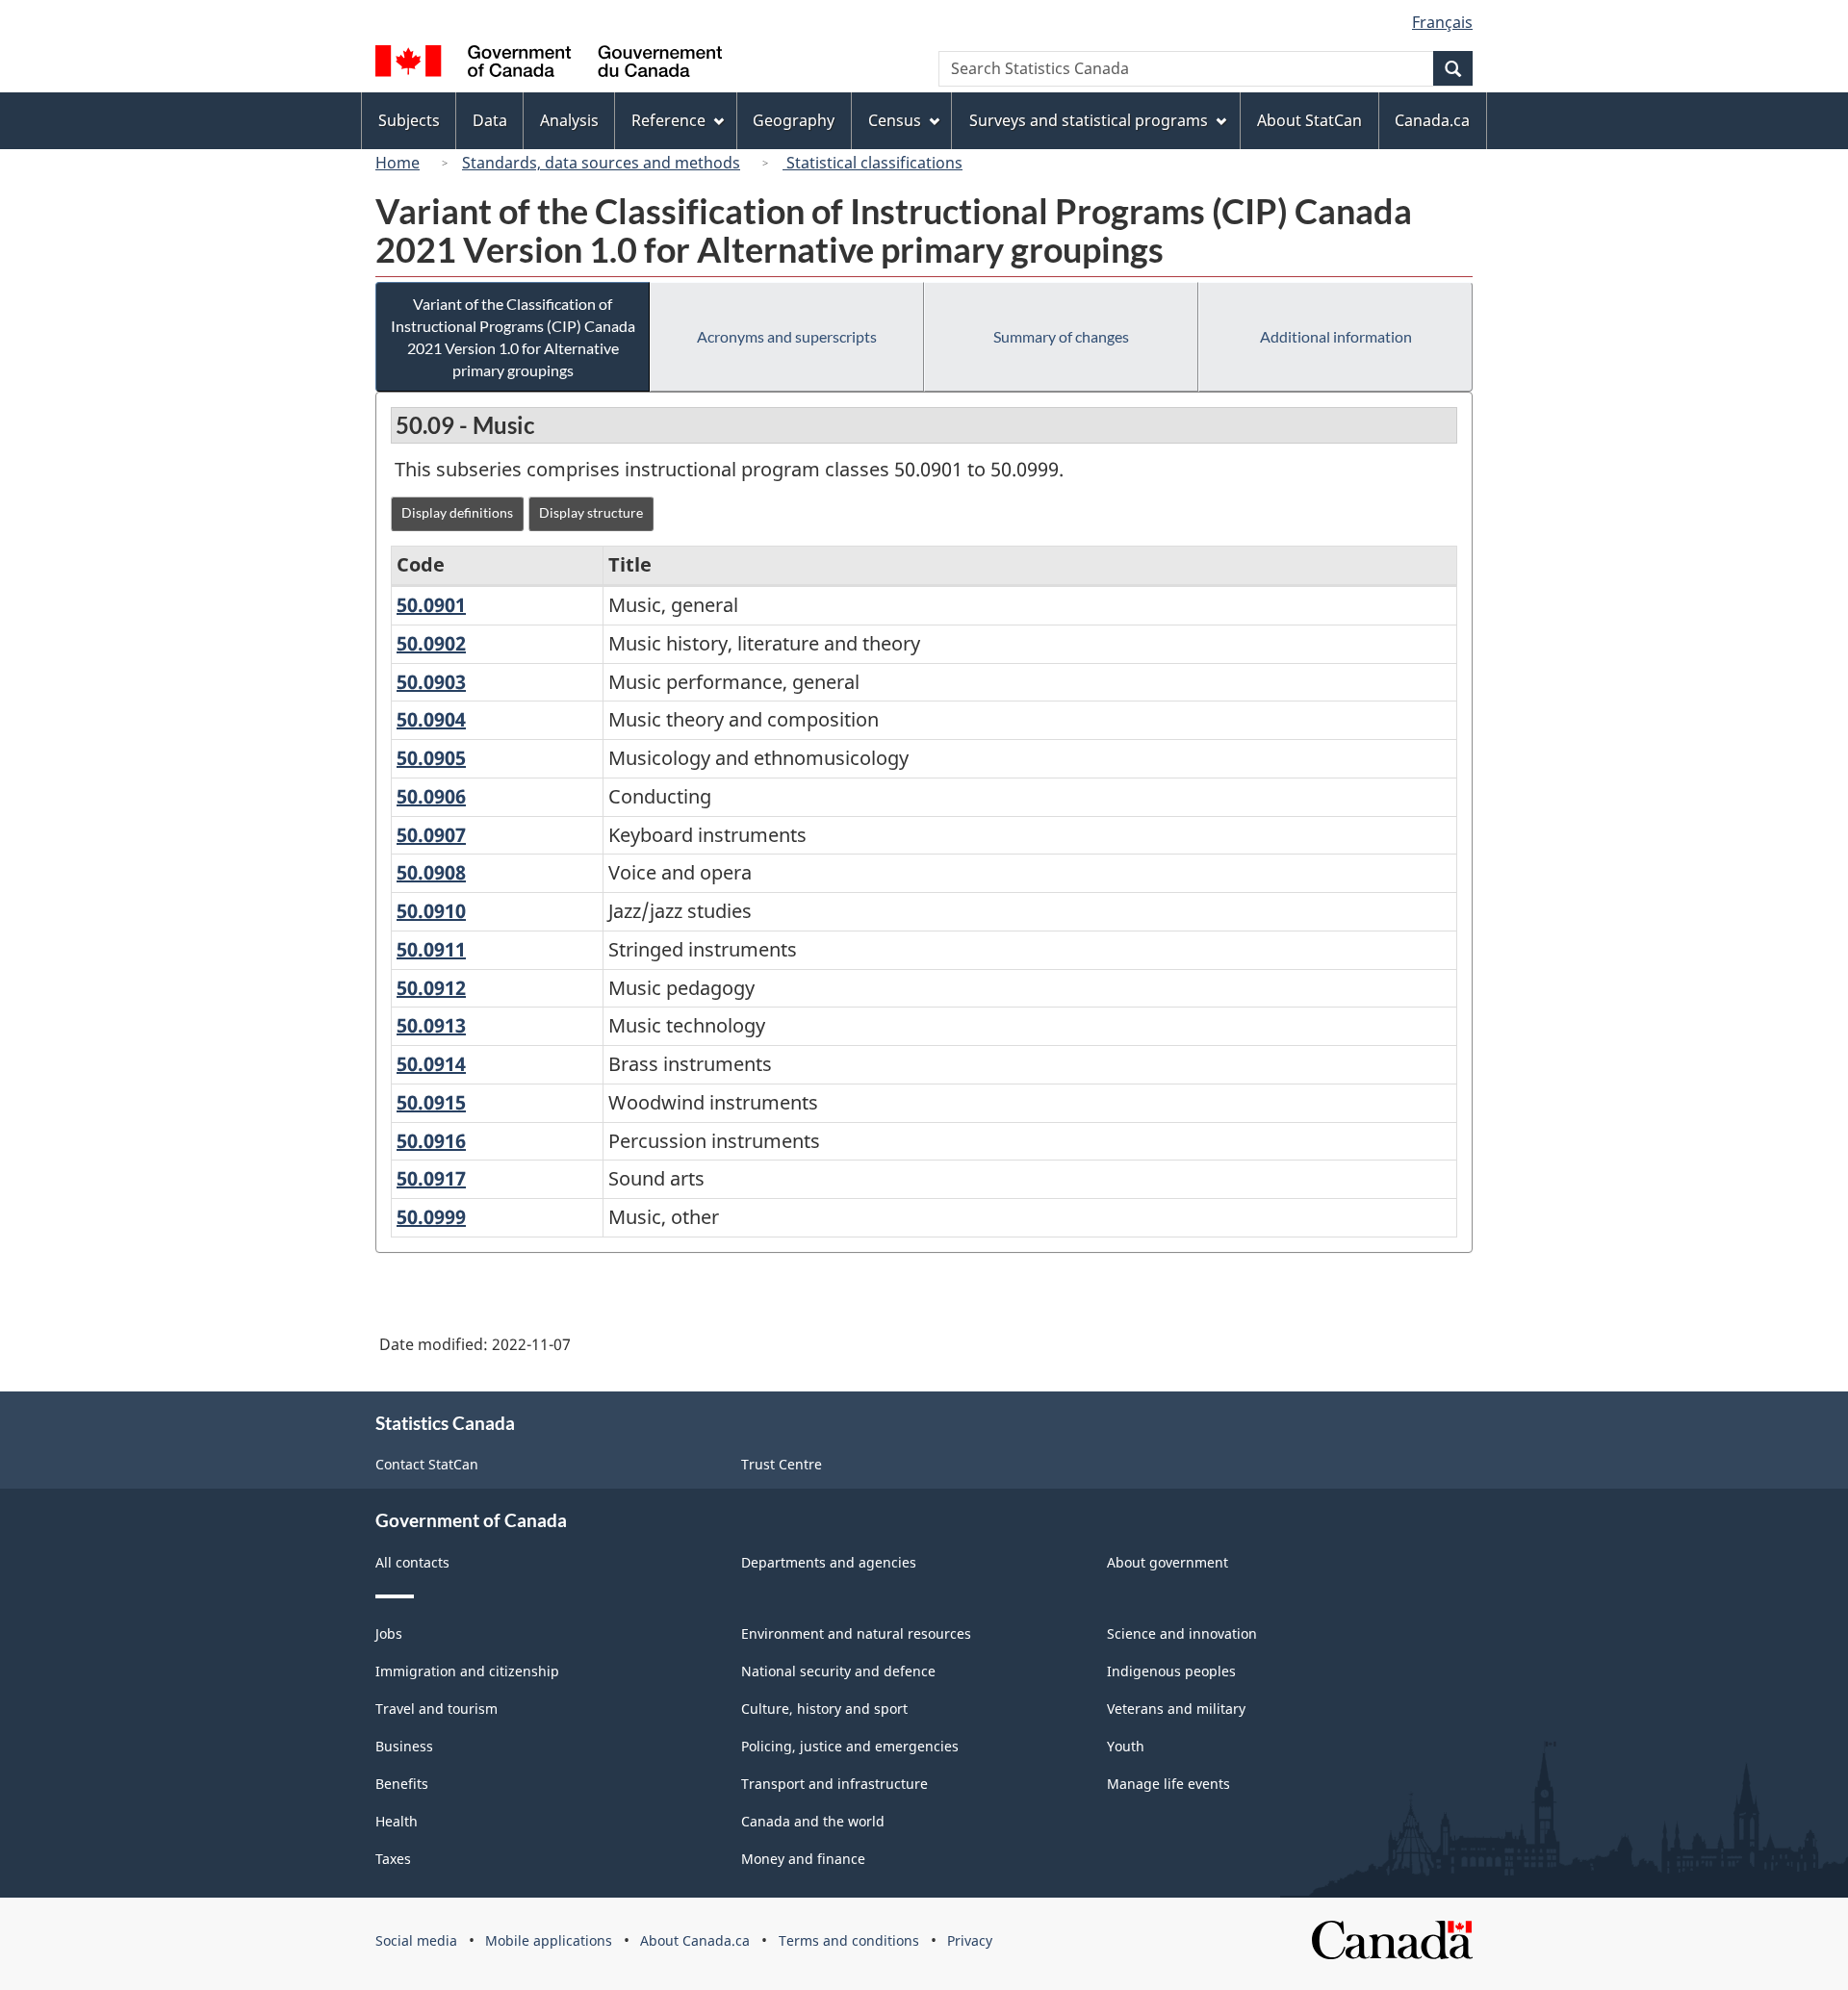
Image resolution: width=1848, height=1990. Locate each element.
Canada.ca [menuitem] (1432, 120)
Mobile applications (549, 1940)
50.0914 (431, 1064)
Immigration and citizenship (467, 1671)
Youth (1126, 1746)
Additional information (1336, 336)
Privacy (970, 1940)
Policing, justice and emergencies (850, 1746)
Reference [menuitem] (668, 120)
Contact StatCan (427, 1464)
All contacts (412, 1562)
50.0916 (431, 1141)
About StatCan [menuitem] (1309, 120)
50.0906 (431, 796)
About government (1168, 1562)
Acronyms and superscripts (787, 336)
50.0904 (431, 719)
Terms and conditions (849, 1940)
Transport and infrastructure (834, 1784)
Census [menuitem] (895, 120)
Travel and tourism (436, 1709)
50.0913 (431, 1025)
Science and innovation (1182, 1633)
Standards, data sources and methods (601, 163)
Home (398, 163)
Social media (416, 1940)
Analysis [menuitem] (569, 120)
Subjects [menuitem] (409, 120)
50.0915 (431, 1102)
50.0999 (431, 1217)
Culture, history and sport (824, 1709)
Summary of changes (1061, 336)
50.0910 (431, 911)
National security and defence (838, 1671)
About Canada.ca (695, 1940)
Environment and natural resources (856, 1633)
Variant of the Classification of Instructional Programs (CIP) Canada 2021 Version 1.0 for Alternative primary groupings (513, 337)
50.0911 (431, 949)
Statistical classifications (873, 163)
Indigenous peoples (1171, 1671)
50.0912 (431, 988)
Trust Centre (782, 1464)
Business (404, 1746)
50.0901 (431, 605)
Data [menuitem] (490, 120)
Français (1442, 22)
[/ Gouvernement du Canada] (549, 64)
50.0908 (431, 872)
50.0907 (431, 835)
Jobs (389, 1633)
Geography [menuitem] (794, 120)
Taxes (393, 1859)
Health (397, 1821)
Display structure (591, 512)
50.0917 (431, 1178)
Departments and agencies (829, 1562)
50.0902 (431, 643)
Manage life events (1168, 1784)
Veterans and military (1176, 1709)
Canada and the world (813, 1821)
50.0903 (431, 682)
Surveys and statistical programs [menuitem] (1089, 120)
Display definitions (457, 512)
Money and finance (803, 1859)
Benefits (402, 1784)
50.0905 (431, 758)
